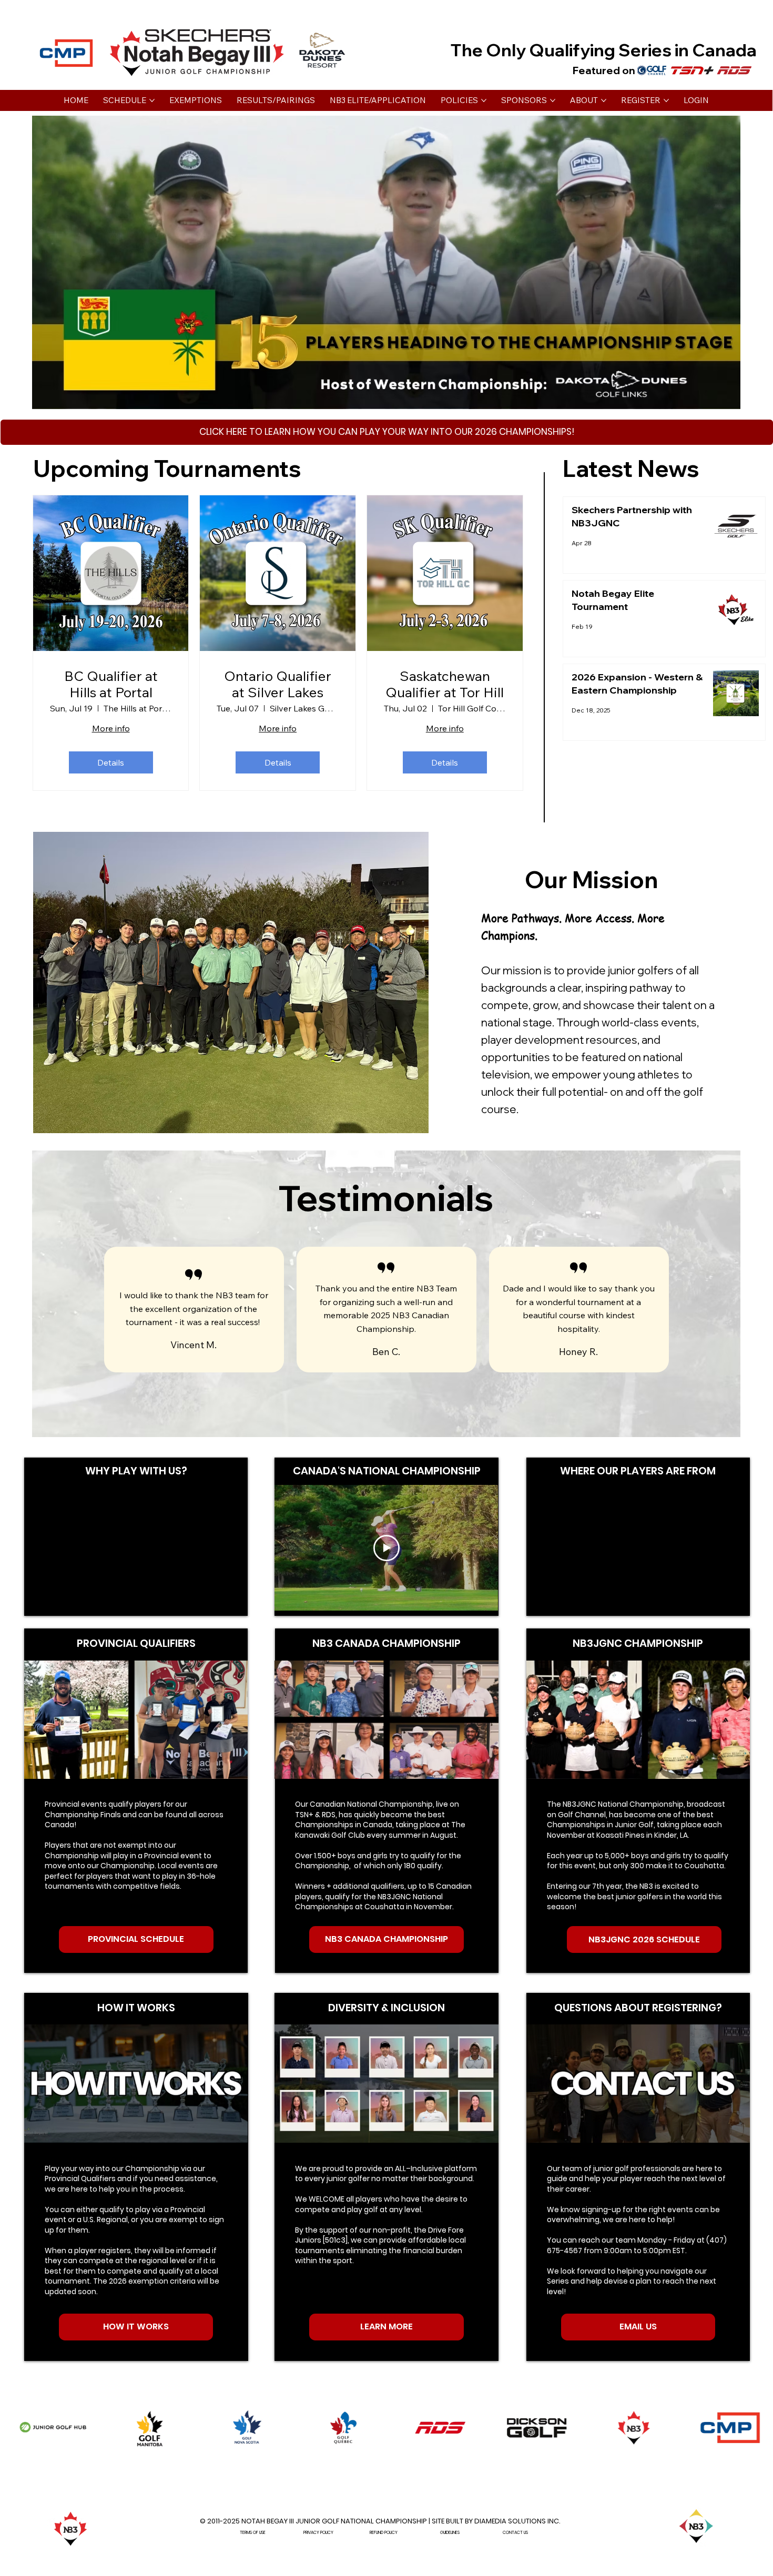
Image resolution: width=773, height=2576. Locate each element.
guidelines (450, 2533)
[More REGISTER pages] (666, 100)
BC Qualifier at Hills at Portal (111, 684)
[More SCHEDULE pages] (152, 100)
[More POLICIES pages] (484, 100)
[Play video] (387, 1548)
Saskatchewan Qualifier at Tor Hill (445, 684)
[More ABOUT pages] (604, 100)
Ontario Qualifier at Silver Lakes (278, 684)
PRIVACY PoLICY (318, 2533)
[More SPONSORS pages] (553, 100)
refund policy (384, 2533)
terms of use (253, 2533)
